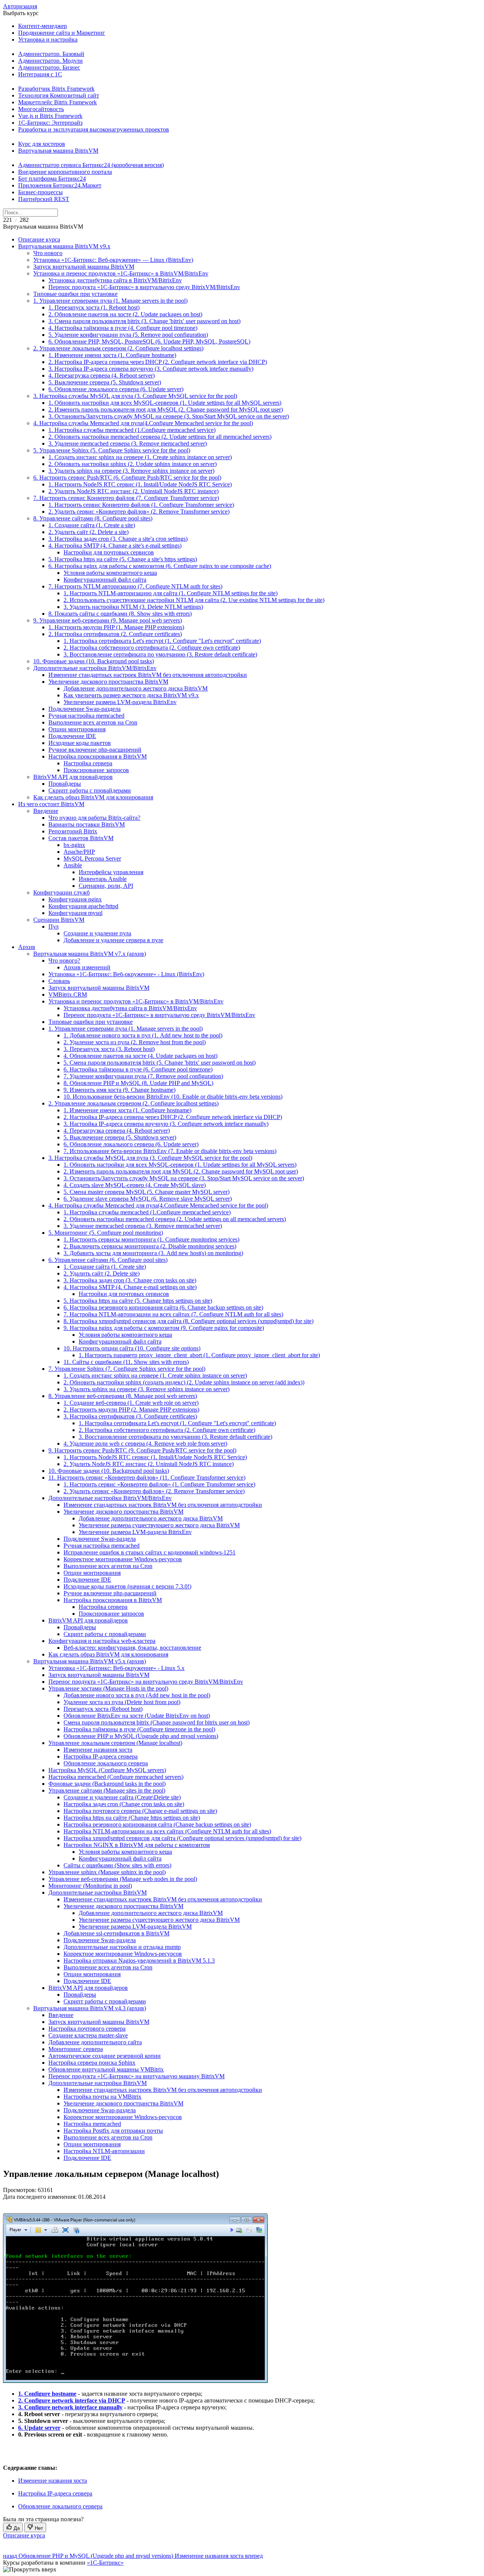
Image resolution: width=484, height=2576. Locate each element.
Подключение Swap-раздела (85, 709)
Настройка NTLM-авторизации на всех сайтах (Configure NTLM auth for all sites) (167, 1831)
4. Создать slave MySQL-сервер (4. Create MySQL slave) (135, 1185)
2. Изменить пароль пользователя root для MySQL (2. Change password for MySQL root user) (166, 409)
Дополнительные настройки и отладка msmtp (122, 1947)
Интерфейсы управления (111, 872)
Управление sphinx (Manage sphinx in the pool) (107, 1872)
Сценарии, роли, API (106, 886)
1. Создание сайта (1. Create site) (105, 1267)
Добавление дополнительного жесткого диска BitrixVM (136, 688)
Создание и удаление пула (97, 933)
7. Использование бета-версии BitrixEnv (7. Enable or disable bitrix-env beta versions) (170, 1151)
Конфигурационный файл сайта (105, 580)
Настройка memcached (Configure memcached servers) (116, 1777)
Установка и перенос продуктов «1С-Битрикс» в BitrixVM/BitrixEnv (121, 273)
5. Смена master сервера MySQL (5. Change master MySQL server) (147, 1192)
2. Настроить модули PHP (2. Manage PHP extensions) (131, 1410)
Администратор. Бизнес (49, 67)
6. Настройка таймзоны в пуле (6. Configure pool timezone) (138, 1069)
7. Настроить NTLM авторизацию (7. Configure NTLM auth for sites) (135, 586)
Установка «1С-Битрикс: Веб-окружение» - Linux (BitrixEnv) (126, 974)
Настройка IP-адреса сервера (101, 1756)
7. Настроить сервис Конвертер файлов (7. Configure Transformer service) (126, 498)
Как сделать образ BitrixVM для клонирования (93, 797)
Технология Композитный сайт (59, 95)
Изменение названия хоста (98, 1750)
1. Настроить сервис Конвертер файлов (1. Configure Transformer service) (141, 505)
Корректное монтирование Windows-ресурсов (123, 1559)
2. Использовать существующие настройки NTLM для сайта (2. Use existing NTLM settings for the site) (194, 600)
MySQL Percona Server (92, 858)
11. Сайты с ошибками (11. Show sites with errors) (126, 1362)
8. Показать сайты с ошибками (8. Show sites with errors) (120, 614)
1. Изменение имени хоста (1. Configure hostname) (112, 355)
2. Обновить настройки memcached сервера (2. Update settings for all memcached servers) (160, 437)
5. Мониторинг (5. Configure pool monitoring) (106, 1233)
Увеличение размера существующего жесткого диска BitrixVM (159, 1525)
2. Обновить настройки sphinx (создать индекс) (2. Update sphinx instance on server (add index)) (184, 1382)
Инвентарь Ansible (103, 879)
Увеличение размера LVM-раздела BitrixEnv (120, 702)
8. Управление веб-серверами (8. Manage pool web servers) (123, 1396)
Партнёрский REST (44, 199)
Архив (27, 947)
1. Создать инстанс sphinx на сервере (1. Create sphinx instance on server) (140, 457)
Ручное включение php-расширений (95, 750)
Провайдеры (65, 784)
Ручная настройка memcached (86, 716)
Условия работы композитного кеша (110, 573)
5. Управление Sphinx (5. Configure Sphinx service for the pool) (112, 450)
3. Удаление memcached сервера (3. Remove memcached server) (128, 444)
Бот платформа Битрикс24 (52, 179)
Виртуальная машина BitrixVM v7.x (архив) (90, 954)
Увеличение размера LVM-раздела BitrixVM (135, 1927)
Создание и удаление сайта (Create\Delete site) (122, 1797)
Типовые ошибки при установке (75, 294)
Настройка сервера (88, 763)
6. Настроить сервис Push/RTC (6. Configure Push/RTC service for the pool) (127, 478)
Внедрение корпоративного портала (65, 172)
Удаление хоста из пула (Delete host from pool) (122, 1702)
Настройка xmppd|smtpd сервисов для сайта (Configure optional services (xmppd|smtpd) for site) (182, 1838)
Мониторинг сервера (76, 2049)
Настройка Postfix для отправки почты (113, 2131)
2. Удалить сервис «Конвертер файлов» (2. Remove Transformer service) (139, 512)
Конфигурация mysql (75, 913)
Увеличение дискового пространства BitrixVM (108, 682)
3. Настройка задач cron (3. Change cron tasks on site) (130, 1280)
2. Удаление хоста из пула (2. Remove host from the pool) (135, 1042)
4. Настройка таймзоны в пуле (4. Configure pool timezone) (123, 328)
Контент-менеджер (43, 26)
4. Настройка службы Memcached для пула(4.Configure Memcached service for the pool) (143, 423)
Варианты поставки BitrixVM (87, 824)
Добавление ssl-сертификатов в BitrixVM (116, 1933)
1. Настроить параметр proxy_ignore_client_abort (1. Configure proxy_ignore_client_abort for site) (199, 1355)
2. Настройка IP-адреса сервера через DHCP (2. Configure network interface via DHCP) (158, 362)
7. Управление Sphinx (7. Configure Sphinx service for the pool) (127, 1369)
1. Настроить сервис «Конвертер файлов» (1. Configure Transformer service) (159, 1484)
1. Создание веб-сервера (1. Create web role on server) (131, 1403)
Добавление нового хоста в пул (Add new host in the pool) (137, 1695)
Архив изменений (87, 967)
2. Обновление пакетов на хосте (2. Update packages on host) (125, 314)
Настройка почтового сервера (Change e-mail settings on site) (140, 1811)
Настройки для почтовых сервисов (109, 552)
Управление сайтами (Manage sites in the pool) (107, 1790)
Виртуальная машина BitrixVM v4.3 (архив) (90, 2008)
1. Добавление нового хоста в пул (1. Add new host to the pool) (143, 1035)
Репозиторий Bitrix (73, 831)
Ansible (73, 865)
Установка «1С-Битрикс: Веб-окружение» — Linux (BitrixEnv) (113, 260)
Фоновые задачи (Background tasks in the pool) (107, 1784)
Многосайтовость (41, 109)
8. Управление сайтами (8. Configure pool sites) (93, 518)
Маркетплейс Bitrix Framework (57, 102)
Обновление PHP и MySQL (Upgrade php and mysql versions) (141, 1736)
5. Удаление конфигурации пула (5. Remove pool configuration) (128, 335)
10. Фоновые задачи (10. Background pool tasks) (94, 661)
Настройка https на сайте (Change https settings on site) (132, 1818)
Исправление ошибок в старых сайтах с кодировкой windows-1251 (150, 1552)
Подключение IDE (72, 736)
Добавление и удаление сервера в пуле (113, 940)
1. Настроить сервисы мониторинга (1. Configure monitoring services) (151, 1239)
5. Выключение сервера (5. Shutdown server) (105, 382)
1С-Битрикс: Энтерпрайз (50, 123)
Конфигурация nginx (75, 899)
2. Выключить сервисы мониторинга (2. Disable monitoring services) (150, 1246)
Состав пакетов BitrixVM (81, 838)
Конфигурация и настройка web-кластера (102, 1641)
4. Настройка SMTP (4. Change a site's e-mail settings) (115, 546)
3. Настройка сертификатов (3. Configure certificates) (130, 1416)
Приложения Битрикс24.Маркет (60, 185)
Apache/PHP (79, 852)
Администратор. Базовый (51, 54)
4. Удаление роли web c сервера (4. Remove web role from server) (145, 1444)
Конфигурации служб (61, 892)
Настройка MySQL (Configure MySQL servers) (107, 1770)
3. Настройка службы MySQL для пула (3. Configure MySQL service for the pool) (135, 396)
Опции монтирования (77, 729)
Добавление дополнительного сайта (95, 2042)
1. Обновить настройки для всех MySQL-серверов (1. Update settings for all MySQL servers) (165, 403)
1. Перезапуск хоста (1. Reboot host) (94, 307)
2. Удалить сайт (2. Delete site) (102, 1273)
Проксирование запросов (96, 770)
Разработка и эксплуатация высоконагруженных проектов (94, 129)
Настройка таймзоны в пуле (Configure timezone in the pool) (139, 1729)
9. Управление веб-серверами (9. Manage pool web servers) (108, 620)
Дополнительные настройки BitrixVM (98, 1893)
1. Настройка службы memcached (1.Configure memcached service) (132, 430)
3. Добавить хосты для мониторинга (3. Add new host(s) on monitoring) (153, 1253)
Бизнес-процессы (40, 192)
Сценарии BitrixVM (59, 920)
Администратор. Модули (50, 61)
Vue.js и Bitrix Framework (50, 116)
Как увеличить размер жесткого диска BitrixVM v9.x (131, 695)
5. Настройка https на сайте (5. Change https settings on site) (138, 1301)
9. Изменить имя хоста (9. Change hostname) (119, 1090)
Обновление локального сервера (106, 1763)
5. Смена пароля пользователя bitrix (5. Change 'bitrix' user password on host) (160, 1063)
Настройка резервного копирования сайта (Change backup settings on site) (157, 1824)
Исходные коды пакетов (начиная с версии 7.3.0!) (127, 1586)
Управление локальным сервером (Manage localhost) (115, 1743)
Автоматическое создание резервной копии (105, 2056)
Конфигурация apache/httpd (83, 906)
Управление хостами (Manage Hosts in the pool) (108, 1688)
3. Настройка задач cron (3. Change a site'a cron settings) (118, 539)
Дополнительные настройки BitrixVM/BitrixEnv (95, 668)
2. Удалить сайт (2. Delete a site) (88, 532)
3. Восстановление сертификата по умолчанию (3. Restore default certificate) (160, 654)
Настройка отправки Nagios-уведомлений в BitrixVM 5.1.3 (139, 1961)
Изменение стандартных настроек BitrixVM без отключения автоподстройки (148, 675)
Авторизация (20, 6)
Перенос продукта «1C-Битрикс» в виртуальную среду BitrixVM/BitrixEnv (144, 287)
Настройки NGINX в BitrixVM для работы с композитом (137, 1845)
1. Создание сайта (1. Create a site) (92, 525)
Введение (46, 811)
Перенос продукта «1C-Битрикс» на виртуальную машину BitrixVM (137, 2076)
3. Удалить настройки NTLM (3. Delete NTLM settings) (133, 607)
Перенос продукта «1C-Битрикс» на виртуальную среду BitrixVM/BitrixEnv (146, 1682)
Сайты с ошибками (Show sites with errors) (117, 1865)
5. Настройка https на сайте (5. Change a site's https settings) (123, 559)
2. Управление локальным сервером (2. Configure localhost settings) (118, 348)
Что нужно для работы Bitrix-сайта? (94, 818)
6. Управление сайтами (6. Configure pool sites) (108, 1260)
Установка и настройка (48, 39)
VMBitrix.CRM (68, 995)
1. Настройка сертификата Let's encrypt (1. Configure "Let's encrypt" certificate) (162, 641)
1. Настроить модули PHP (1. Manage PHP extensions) (116, 627)
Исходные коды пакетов (80, 743)
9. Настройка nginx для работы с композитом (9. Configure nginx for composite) (164, 1328)
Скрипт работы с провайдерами (90, 790)
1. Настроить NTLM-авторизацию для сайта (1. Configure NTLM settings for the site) (171, 593)
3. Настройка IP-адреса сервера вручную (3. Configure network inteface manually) (151, 369)
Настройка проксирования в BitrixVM (98, 756)
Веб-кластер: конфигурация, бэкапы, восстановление (132, 1648)
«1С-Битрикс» (105, 2563)
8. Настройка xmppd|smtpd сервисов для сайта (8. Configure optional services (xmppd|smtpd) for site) (188, 1321)
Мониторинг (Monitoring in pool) (90, 1886)
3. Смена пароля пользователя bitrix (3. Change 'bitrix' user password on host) (144, 321)
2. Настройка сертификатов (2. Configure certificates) (115, 634)
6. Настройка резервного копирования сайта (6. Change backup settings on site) (163, 1307)
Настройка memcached (92, 2124)
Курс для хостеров (42, 144)
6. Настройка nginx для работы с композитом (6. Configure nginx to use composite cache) (160, 566)
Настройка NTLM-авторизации (104, 2151)
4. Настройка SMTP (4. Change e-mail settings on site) (130, 1287)
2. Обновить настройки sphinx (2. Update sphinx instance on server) (133, 464)
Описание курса (39, 239)
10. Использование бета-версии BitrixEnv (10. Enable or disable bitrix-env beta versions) (173, 1097)
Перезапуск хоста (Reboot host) (103, 1709)
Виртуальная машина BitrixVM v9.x (64, 246)
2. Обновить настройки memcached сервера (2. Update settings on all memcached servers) (175, 1219)
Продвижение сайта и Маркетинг (62, 33)
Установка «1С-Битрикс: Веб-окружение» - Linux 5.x (116, 1668)
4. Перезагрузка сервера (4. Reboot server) (102, 375)
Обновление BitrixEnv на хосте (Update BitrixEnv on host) (137, 1716)
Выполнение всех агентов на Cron (93, 722)
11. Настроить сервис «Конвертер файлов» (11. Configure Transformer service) (147, 1478)
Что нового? (64, 961)
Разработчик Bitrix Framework (56, 89)
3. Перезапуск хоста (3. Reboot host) (109, 1049)
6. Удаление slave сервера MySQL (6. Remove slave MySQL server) (148, 1199)
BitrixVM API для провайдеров (73, 777)
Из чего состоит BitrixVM (51, 804)
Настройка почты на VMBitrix (102, 2097)
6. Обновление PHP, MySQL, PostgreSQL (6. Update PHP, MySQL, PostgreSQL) (149, 341)
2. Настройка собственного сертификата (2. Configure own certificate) (152, 648)
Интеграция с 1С (40, 74)
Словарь (59, 981)
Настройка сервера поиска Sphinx (92, 2063)
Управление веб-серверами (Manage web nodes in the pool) (123, 1879)
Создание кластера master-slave (88, 2035)
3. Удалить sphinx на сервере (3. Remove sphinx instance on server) (131, 471)
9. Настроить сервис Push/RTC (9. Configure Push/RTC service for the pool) (142, 1450)
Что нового (48, 253)
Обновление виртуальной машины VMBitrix (106, 2069)
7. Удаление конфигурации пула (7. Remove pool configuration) (143, 1076)
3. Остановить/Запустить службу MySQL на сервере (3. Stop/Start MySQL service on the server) (169, 416)
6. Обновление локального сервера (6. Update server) (116, 389)
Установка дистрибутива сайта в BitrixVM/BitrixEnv (115, 280)
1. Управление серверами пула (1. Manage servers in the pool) (110, 301)
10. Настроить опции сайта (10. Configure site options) (132, 1348)
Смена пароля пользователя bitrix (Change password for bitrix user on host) (157, 1722)
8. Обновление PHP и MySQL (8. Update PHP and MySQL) (138, 1083)
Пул (54, 927)
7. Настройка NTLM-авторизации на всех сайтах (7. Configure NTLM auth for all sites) (173, 1314)
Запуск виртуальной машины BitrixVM (84, 267)
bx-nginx (74, 845)
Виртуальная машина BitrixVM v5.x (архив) (90, 1661)
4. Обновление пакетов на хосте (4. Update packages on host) (140, 1056)
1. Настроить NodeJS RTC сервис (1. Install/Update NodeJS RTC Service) (140, 484)
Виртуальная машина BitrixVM (58, 151)
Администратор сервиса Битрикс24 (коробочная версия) (91, 165)
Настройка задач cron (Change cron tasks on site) (124, 1804)
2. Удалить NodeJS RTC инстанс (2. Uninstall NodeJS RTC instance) (133, 491)
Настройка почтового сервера (87, 2029)
